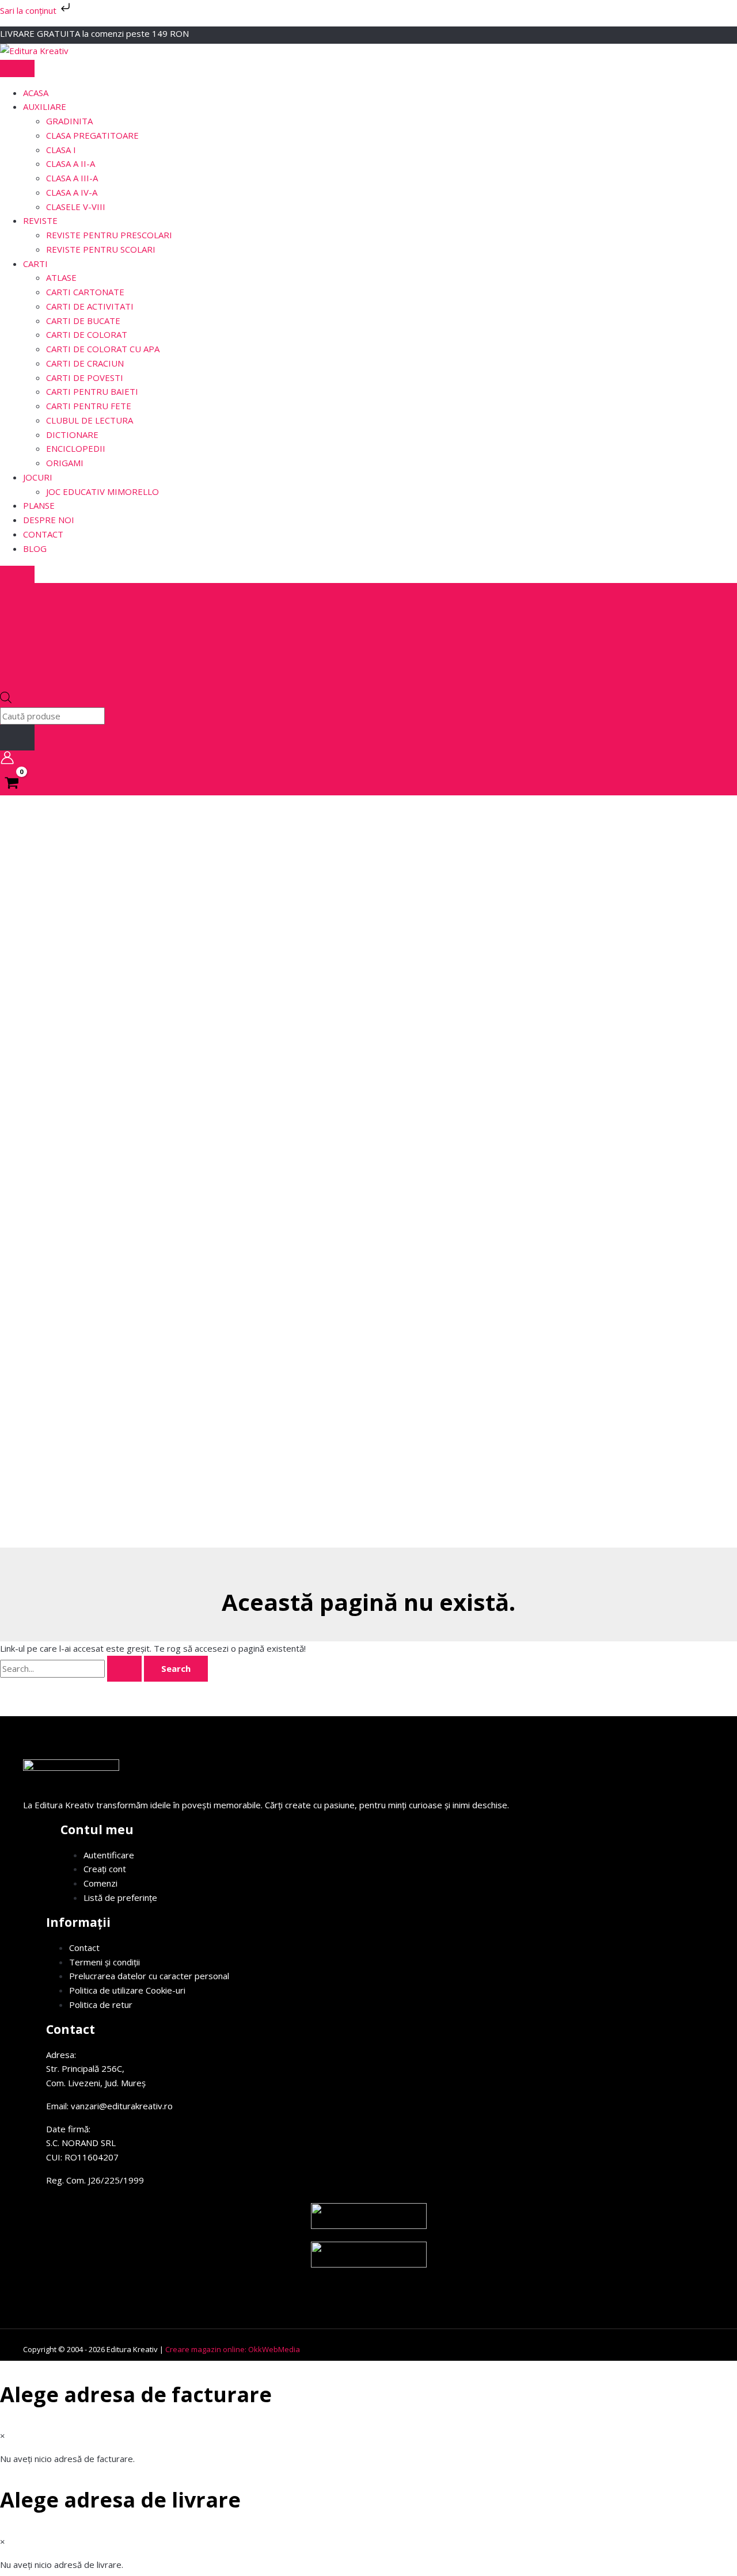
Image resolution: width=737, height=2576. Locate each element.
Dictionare (72, 435)
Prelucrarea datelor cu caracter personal (149, 1976)
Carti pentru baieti (92, 391)
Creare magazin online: (206, 2349)
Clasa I (61, 150)
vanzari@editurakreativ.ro (122, 2106)
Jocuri (38, 477)
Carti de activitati (90, 306)
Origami (65, 463)
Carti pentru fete (89, 406)
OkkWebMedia (274, 2349)
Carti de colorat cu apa (103, 349)
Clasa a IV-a (72, 192)
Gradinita (69, 121)
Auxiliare (45, 106)
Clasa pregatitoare (92, 135)
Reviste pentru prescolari (109, 235)
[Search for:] (72, 1668)
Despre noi (49, 520)
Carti (35, 264)
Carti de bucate (83, 321)
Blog (35, 548)
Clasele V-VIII (76, 207)
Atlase (61, 277)
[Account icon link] (7, 760)
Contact (43, 534)
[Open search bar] (6, 700)
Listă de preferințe (120, 1897)
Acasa (36, 93)
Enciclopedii (76, 448)
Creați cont (105, 1869)
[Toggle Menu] (17, 68)
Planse (39, 505)
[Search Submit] (124, 1669)
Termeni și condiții (105, 1962)
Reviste (40, 220)
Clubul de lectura (90, 420)
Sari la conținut (29, 10)
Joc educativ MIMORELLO (102, 491)
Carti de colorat (87, 334)
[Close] (17, 574)
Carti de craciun (85, 363)
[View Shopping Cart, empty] (12, 784)
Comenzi (100, 1883)
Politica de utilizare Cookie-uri (127, 1990)
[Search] (17, 738)
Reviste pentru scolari (101, 249)
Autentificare (109, 1855)
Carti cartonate (85, 292)
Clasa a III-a (72, 178)
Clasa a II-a (71, 163)
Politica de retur (101, 2005)
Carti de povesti (85, 378)
